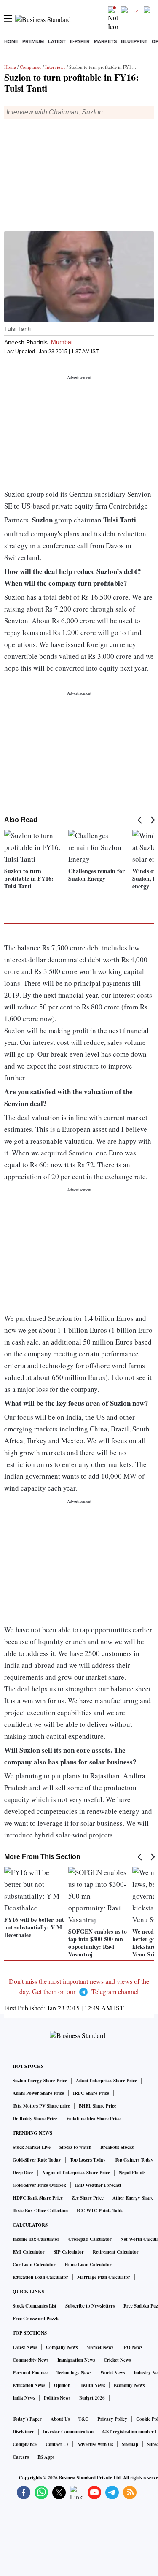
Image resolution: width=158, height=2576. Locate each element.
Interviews (55, 67)
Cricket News (117, 2360)
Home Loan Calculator (88, 2265)
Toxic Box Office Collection (40, 2211)
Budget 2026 (92, 2398)
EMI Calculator (29, 2252)
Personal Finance (30, 2373)
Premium (33, 41)
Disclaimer (23, 2432)
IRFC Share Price (91, 2093)
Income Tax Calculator (36, 2239)
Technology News (74, 2373)
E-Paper (80, 41)
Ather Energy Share (133, 2198)
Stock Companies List (35, 2306)
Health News (92, 2385)
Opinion (62, 2385)
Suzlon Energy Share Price (40, 2081)
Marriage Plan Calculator (104, 2277)
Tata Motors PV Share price (41, 2106)
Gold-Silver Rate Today (37, 2160)
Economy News (129, 2385)
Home (11, 41)
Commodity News (31, 2360)
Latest (57, 41)
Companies (31, 67)
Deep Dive (23, 2173)
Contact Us (57, 2444)
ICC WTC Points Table (100, 2211)
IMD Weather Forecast (98, 2185)
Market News (100, 2347)
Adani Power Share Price (38, 2093)
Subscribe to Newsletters (90, 2306)
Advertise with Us (95, 2444)
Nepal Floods (132, 2173)
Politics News (57, 2398)
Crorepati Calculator (90, 2239)
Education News (29, 2385)
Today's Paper (27, 2419)
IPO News (132, 2347)
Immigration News (76, 2360)
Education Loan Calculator (40, 2277)
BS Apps (46, 2457)
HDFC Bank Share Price (38, 2198)
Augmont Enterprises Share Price (76, 2173)
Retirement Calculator (116, 2252)
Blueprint (134, 41)
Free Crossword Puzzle (36, 2319)
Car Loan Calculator (34, 2265)
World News (112, 2373)
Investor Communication (68, 2432)
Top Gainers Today (134, 2160)
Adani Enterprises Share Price (106, 2081)
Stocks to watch (75, 2147)
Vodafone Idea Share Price (93, 2119)
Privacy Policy (112, 2419)
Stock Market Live (32, 2147)
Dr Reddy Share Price (35, 2119)
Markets (105, 41)
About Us (60, 2419)
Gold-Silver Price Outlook (39, 2185)
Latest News (25, 2347)
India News (24, 2398)
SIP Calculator (69, 2252)
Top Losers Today (88, 2160)
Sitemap (130, 2444)
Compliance (25, 2444)
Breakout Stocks (117, 2147)
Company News (62, 2347)
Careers (21, 2457)
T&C (83, 2419)
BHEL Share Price (98, 2106)
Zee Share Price (88, 2198)
